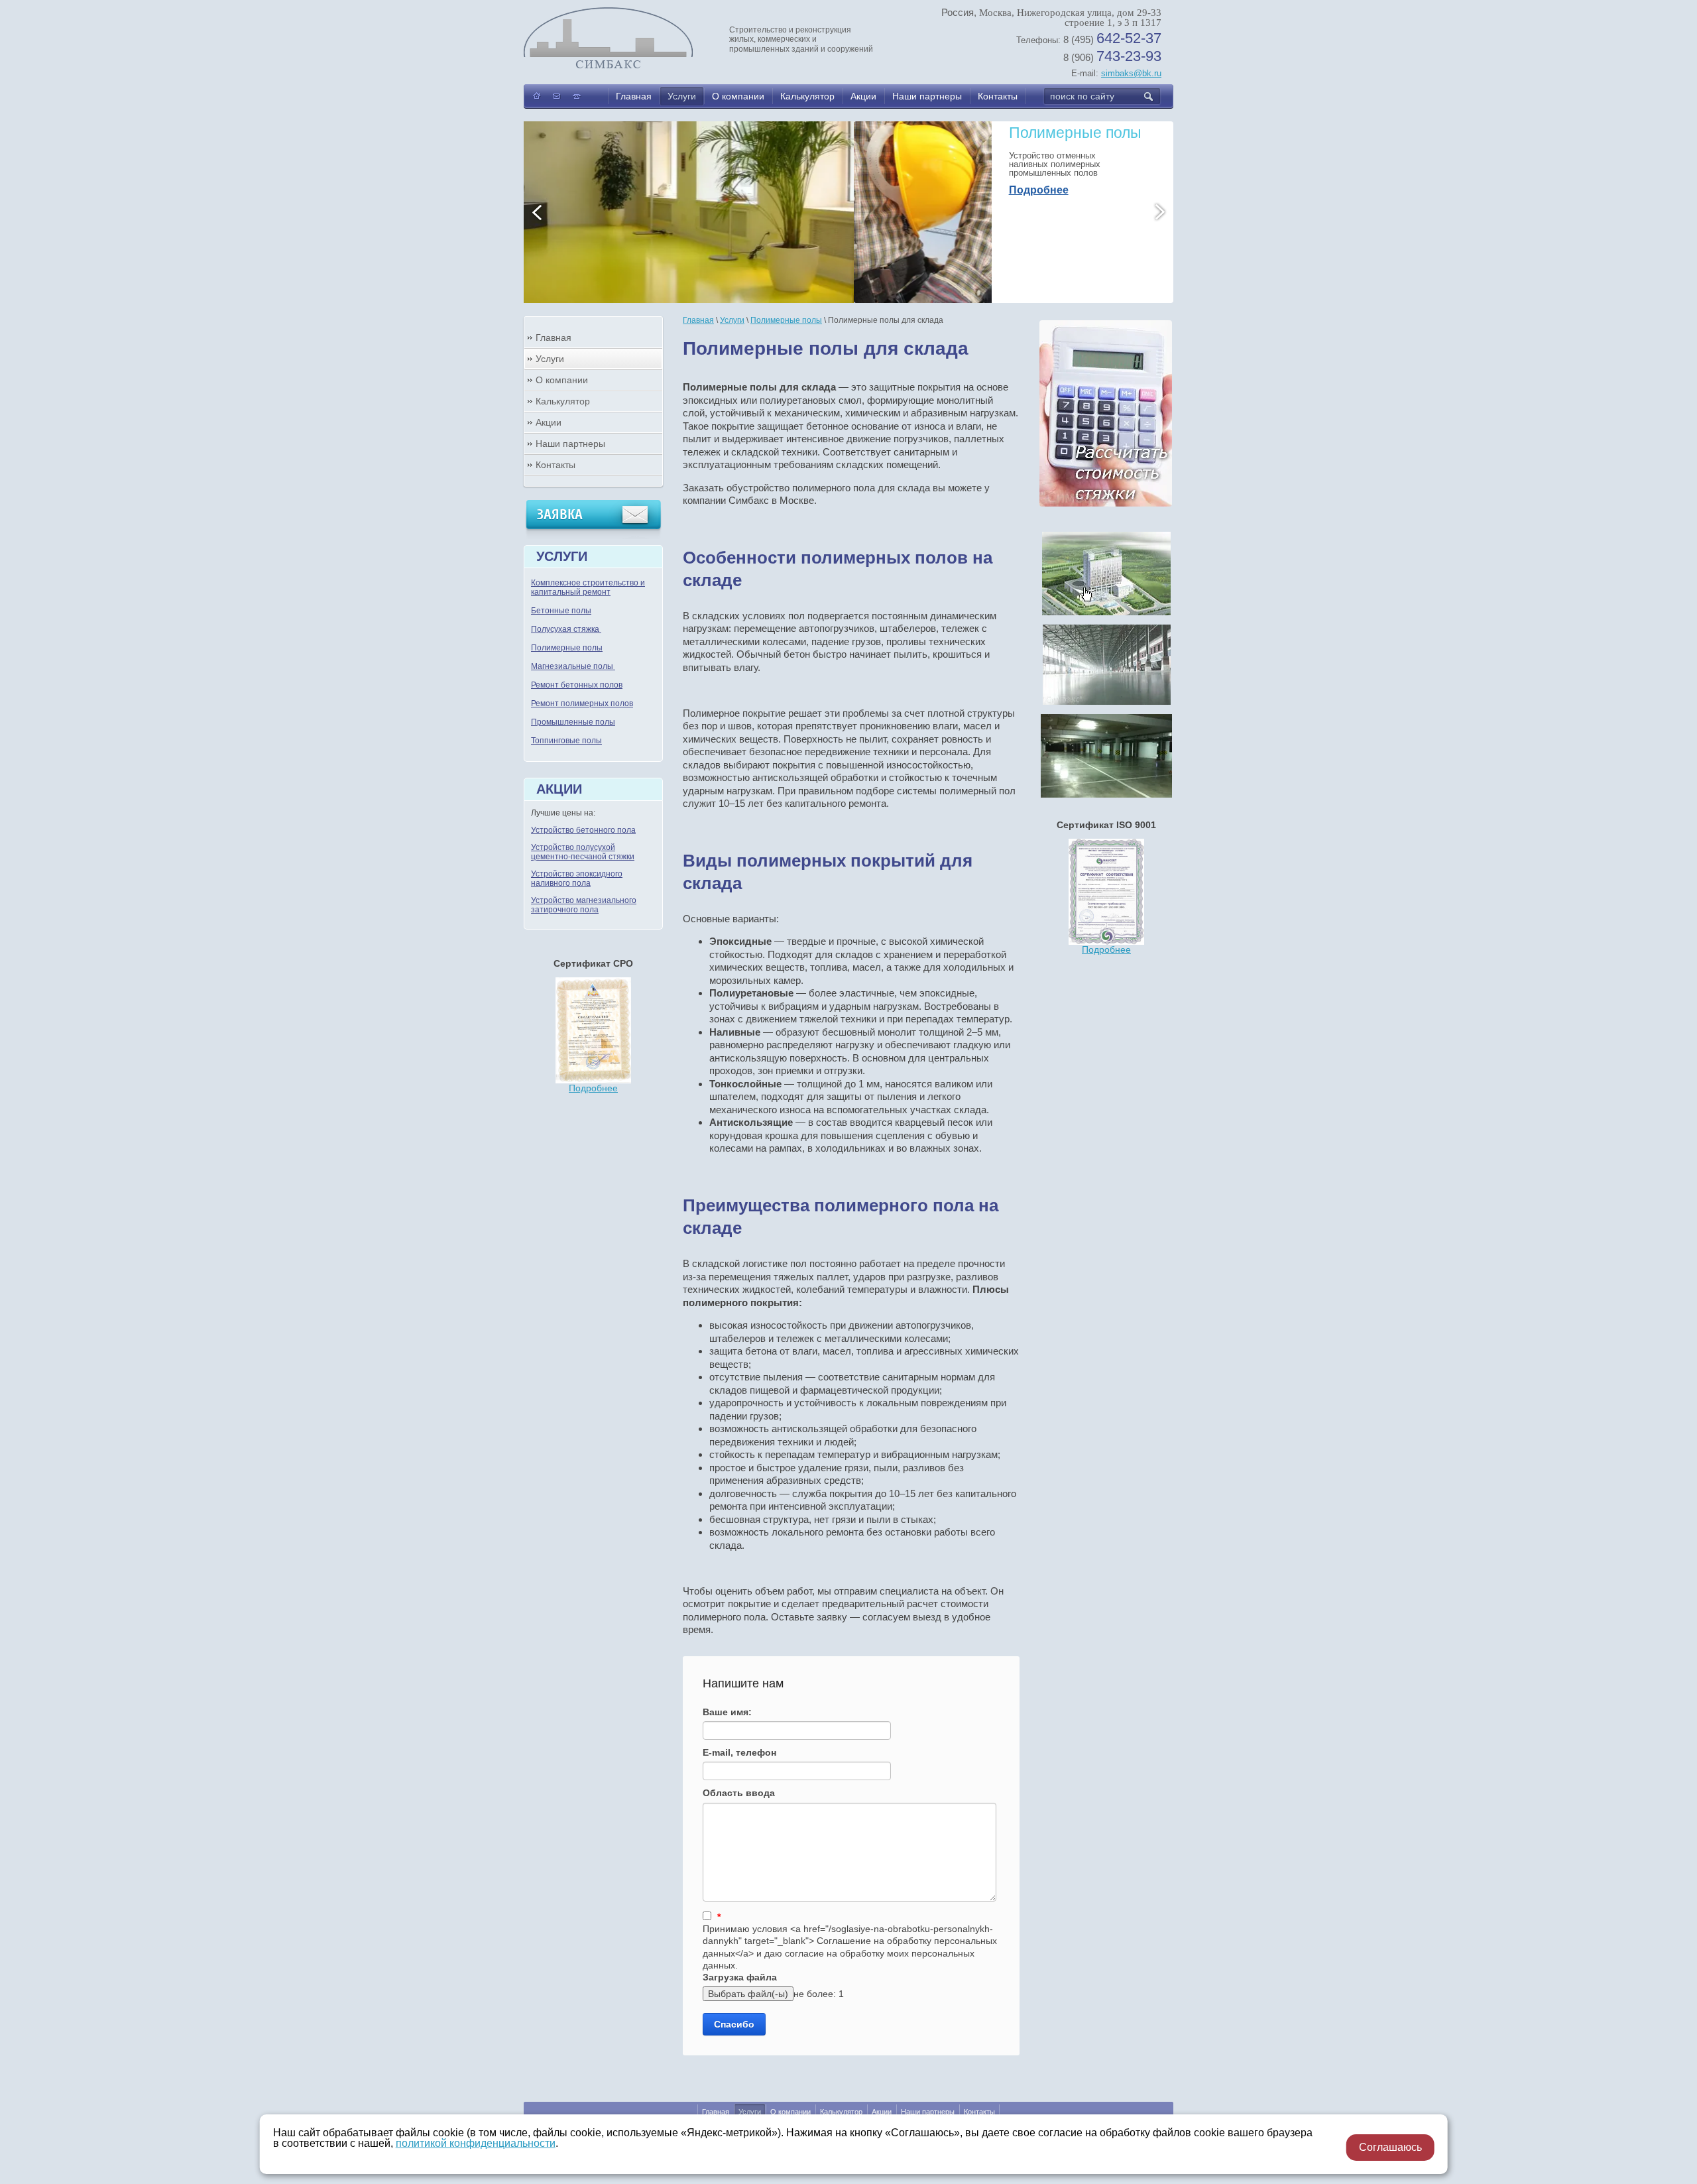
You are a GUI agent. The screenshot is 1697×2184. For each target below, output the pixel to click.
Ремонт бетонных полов (577, 685)
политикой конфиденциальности (476, 2143)
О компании (738, 96)
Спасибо (734, 2024)
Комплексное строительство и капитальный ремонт (588, 587)
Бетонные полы (561, 611)
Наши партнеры (927, 96)
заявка (560, 515)
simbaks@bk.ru (1131, 73)
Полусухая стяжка (566, 629)
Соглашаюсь (1390, 2147)
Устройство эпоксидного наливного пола (577, 879)
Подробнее (1039, 215)
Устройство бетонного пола (583, 830)
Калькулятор (807, 96)
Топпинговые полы (566, 741)
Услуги (682, 96)
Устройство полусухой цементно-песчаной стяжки (583, 852)
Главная (634, 96)
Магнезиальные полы (573, 666)
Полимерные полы (567, 648)
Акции (863, 96)
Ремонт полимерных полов (582, 703)
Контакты (998, 96)
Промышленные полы (573, 722)
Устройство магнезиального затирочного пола (584, 905)
